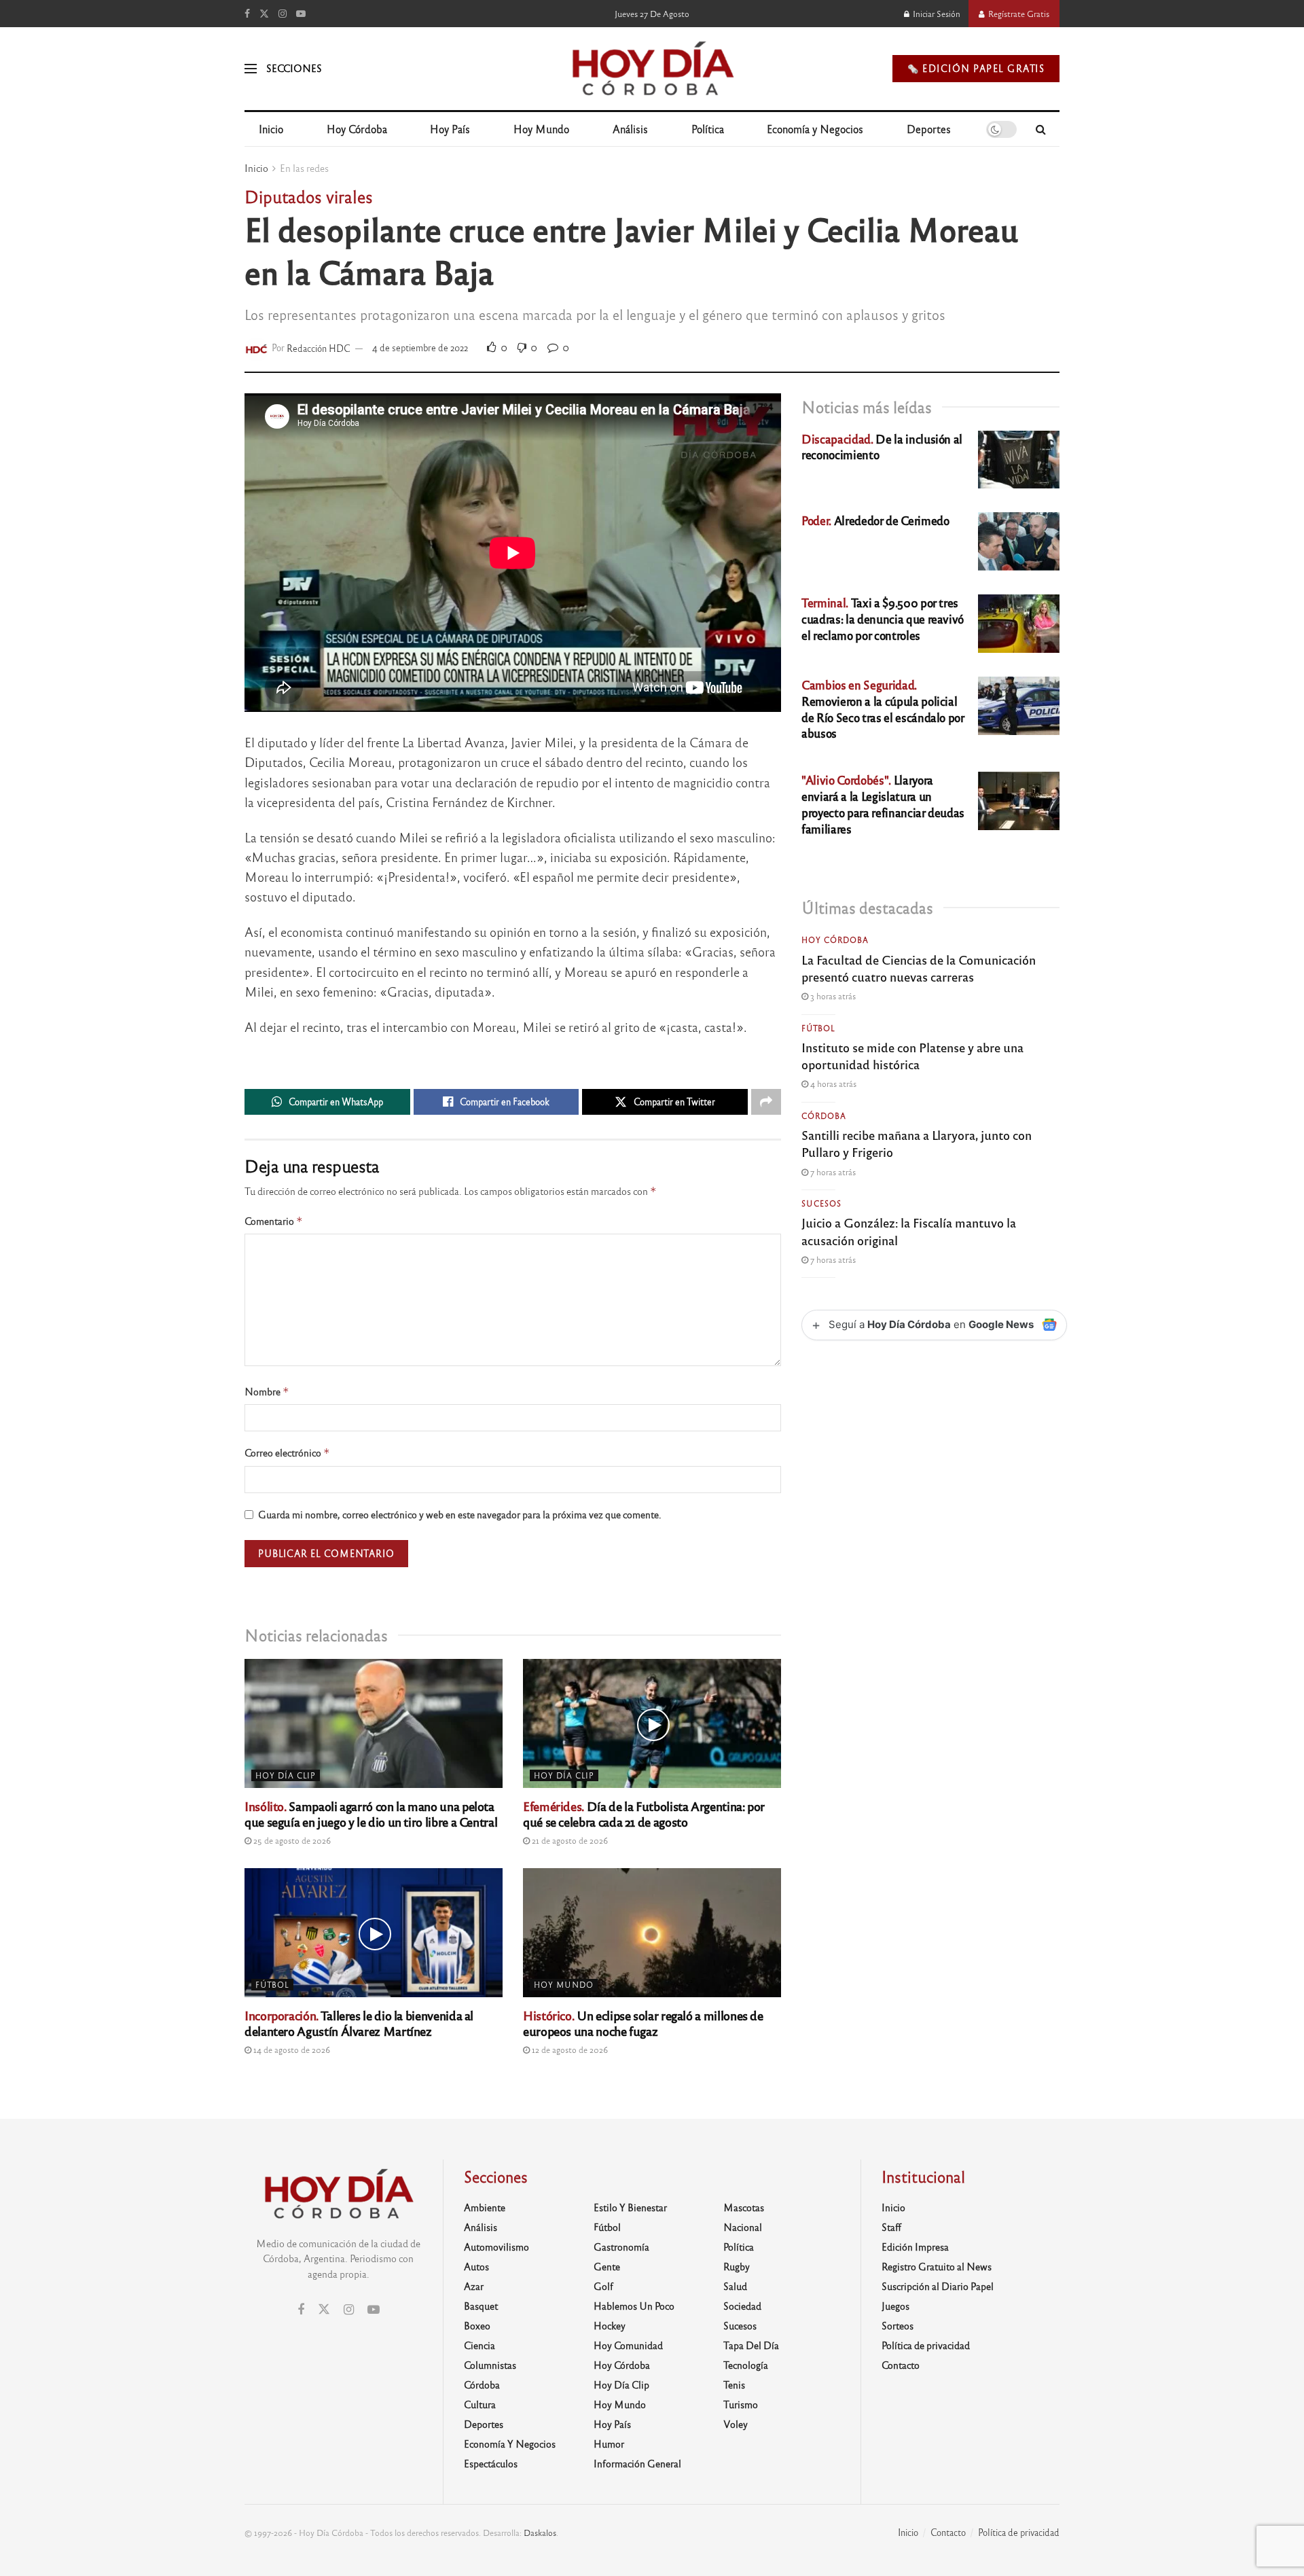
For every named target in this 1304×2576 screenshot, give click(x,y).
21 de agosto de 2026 (569, 1840)
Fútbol (272, 1984)
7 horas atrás (832, 1172)
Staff (891, 2227)
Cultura (480, 2404)
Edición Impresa (915, 2247)
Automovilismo (496, 2247)
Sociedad (742, 2306)
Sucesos (821, 1203)
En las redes (304, 168)
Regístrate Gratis (1018, 14)
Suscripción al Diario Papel (938, 2286)
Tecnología (746, 2365)
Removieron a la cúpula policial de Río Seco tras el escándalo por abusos (883, 709)
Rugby (737, 2266)
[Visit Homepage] (652, 69)
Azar (474, 2286)
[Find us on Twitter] (264, 14)
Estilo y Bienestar (630, 2207)
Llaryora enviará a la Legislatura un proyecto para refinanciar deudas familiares (883, 804)
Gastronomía (621, 2247)
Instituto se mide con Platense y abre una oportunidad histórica (912, 1055)
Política (708, 129)
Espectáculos (491, 2463)
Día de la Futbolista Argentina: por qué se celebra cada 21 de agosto (644, 1813)
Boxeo (477, 2325)
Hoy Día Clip (286, 1775)
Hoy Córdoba (357, 129)
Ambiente (485, 2207)
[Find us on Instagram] (283, 14)
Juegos (895, 2306)
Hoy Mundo (541, 129)
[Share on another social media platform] (766, 1102)
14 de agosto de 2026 (291, 2050)
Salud (735, 2286)
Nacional (743, 2227)
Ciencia (479, 2345)
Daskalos (540, 2533)
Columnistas (490, 2365)
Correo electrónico (287, 1453)
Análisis (630, 129)
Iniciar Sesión (936, 14)
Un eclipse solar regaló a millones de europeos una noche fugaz (643, 2023)
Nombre (267, 1392)
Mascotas (744, 2207)
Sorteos (898, 2325)
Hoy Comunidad (628, 2345)
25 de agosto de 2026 (291, 1840)
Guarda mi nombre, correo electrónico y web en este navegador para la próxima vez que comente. (460, 1514)
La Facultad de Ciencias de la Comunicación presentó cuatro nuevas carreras (919, 968)
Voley (736, 2424)
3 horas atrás (832, 996)
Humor (609, 2444)
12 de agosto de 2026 (569, 2050)
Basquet (481, 2306)
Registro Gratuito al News (937, 2266)
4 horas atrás (832, 1084)
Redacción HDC (319, 347)
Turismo (741, 2404)
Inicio (271, 129)
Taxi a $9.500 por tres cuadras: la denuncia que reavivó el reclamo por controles (883, 619)
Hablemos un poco (634, 2306)
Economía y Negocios (815, 129)
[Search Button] (1041, 129)
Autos (476, 2266)
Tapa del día (751, 2345)
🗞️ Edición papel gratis (976, 68)
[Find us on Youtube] (301, 14)
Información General (637, 2463)
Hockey (610, 2325)
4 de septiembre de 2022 (420, 347)
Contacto (901, 2365)
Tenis (734, 2384)
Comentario (274, 1221)
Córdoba (824, 1115)
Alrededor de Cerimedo (875, 520)
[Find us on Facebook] (247, 14)
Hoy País (450, 129)
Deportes (929, 129)
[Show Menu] (251, 69)
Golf (603, 2286)
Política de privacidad (926, 2345)
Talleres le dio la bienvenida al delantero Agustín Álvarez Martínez (359, 2023)
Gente (607, 2266)
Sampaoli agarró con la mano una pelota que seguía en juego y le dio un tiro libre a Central (371, 1813)
